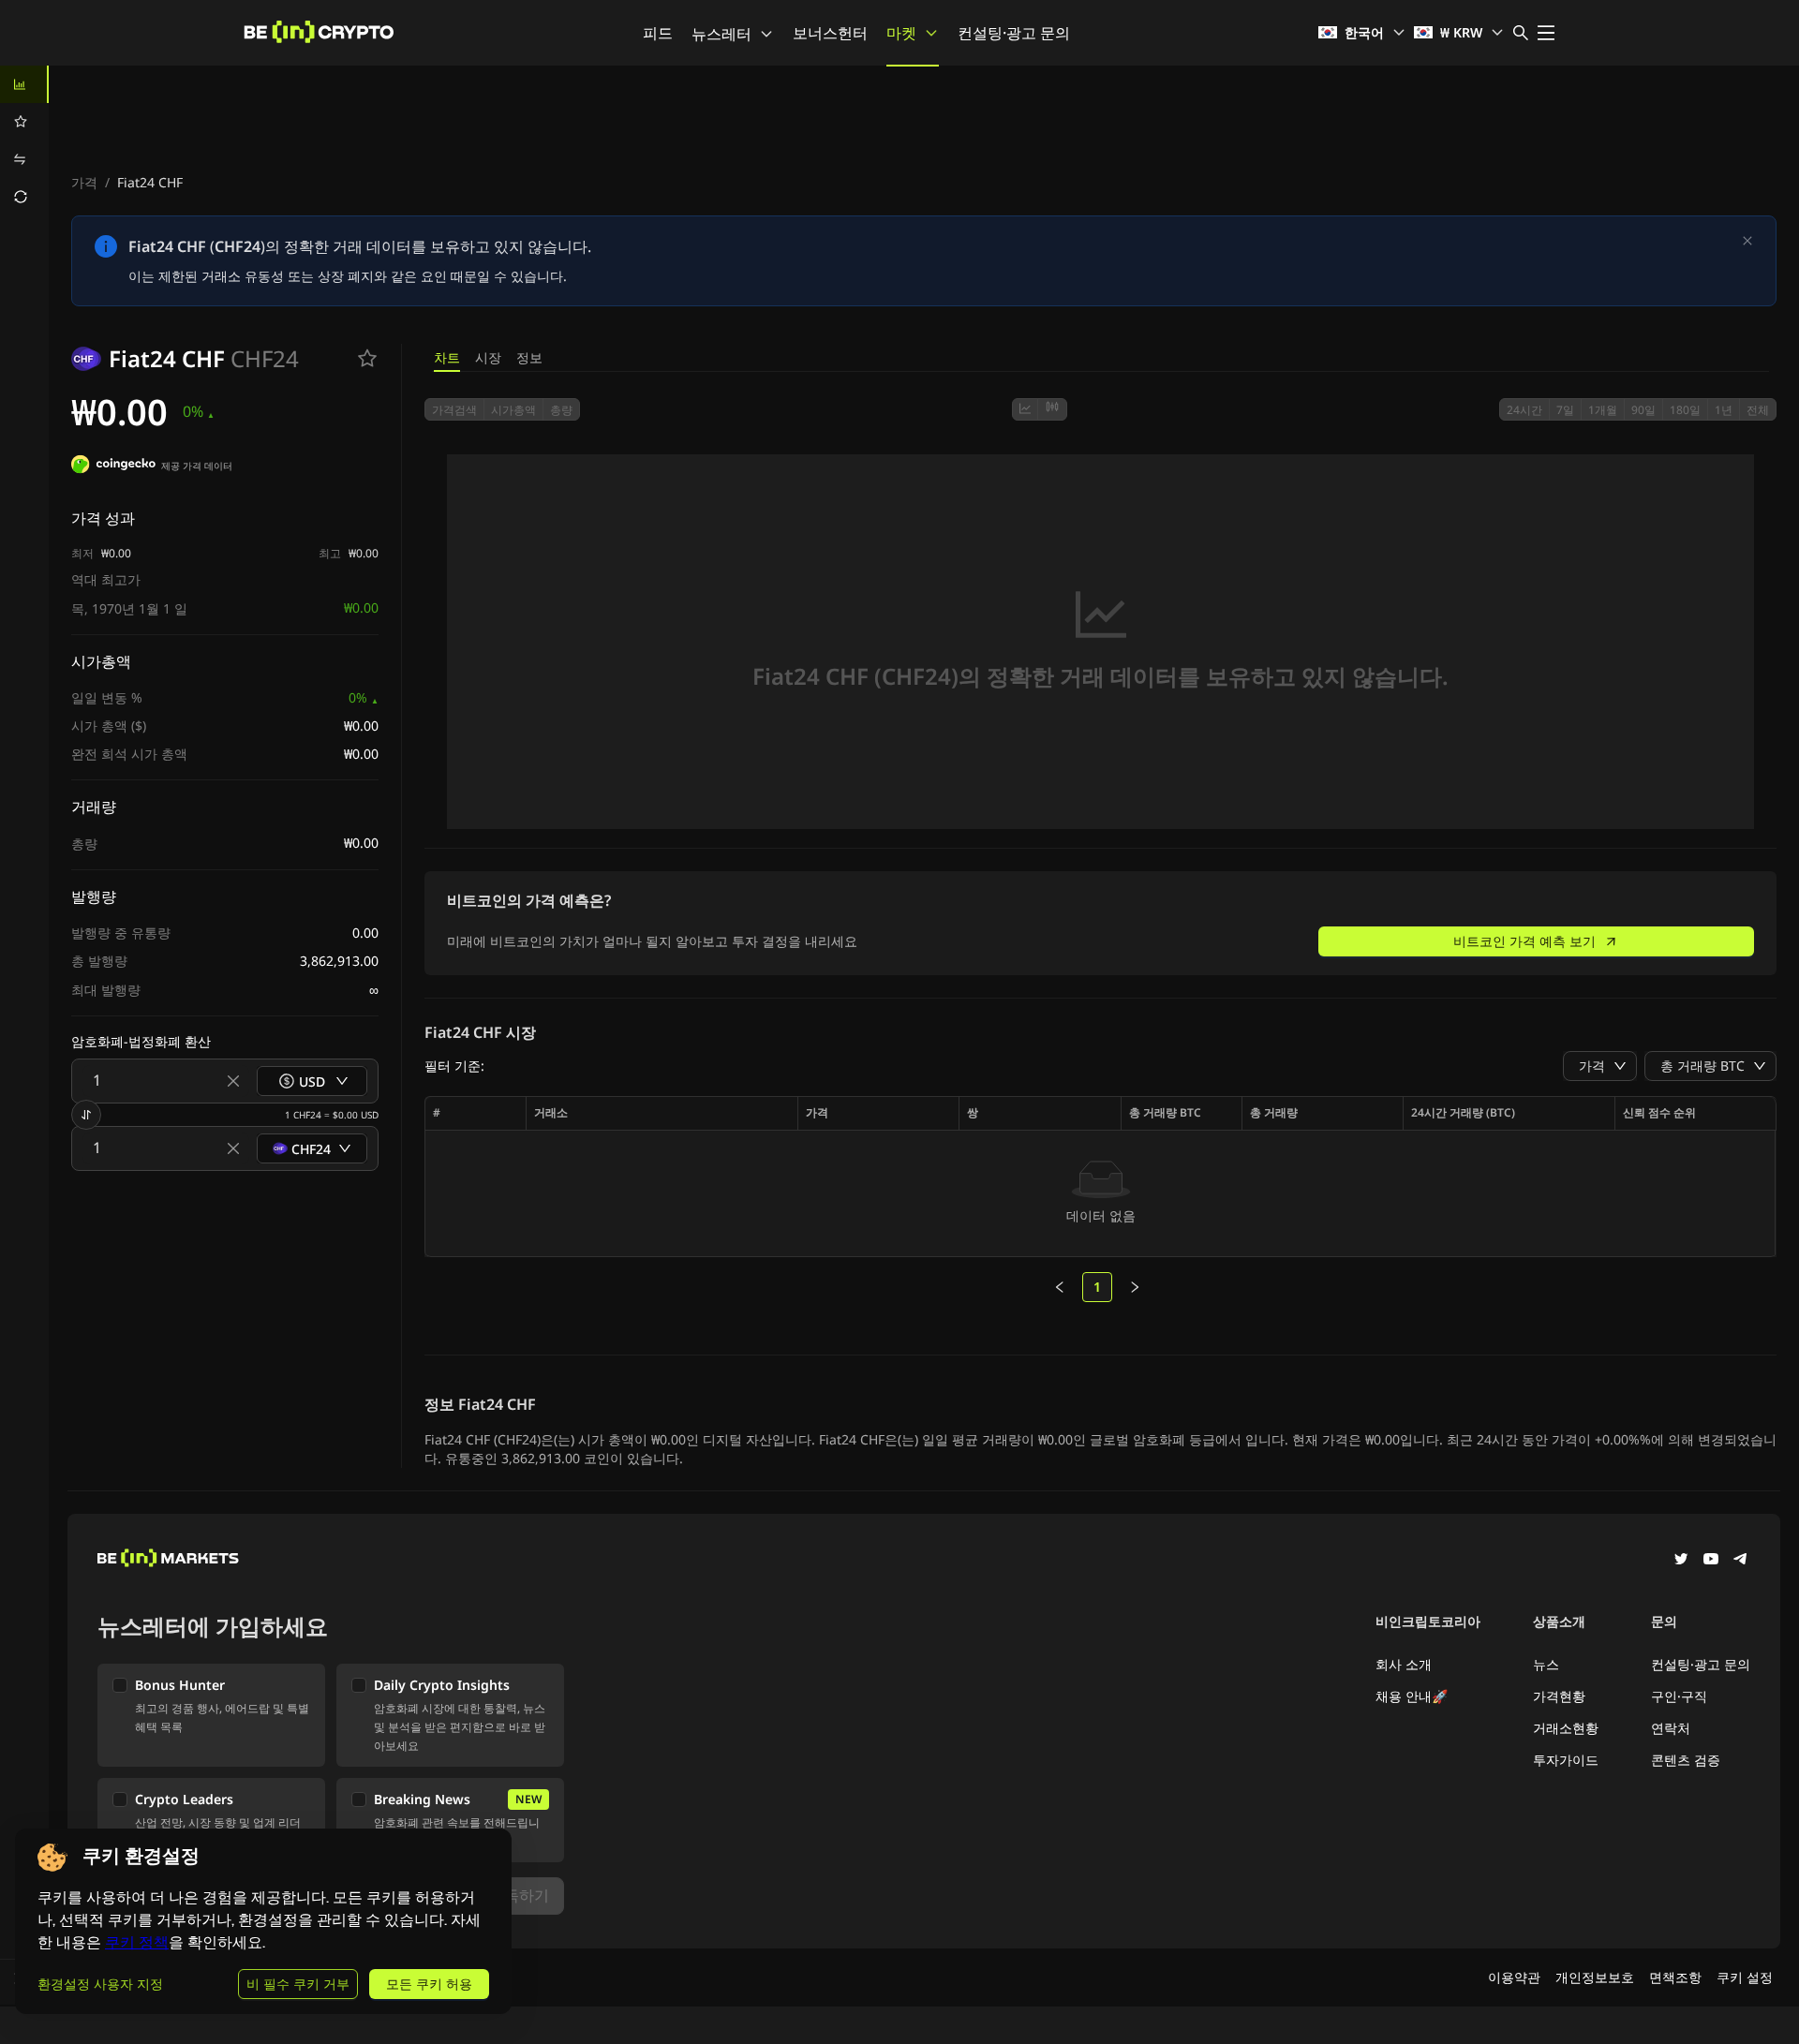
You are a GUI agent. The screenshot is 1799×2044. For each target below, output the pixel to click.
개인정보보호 (1595, 1977)
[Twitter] (1681, 1561)
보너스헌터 (830, 33)
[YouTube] (1711, 1561)
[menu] (24, 141)
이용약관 (1514, 1977)
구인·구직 (1679, 1696)
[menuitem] (24, 84)
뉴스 (1546, 1664)
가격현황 (1559, 1696)
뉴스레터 (721, 34)
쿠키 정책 (137, 1942)
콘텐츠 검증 (1686, 1760)
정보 (529, 357)
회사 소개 (1404, 1664)
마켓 (901, 33)
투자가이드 (1566, 1760)
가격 (84, 182)
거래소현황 (1566, 1728)
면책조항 (1675, 1977)
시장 (488, 357)
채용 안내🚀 (1412, 1696)
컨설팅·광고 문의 (1014, 33)
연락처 (1671, 1728)
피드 (658, 33)
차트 (447, 357)
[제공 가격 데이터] (113, 467)
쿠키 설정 (1745, 1977)
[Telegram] (1741, 1561)
